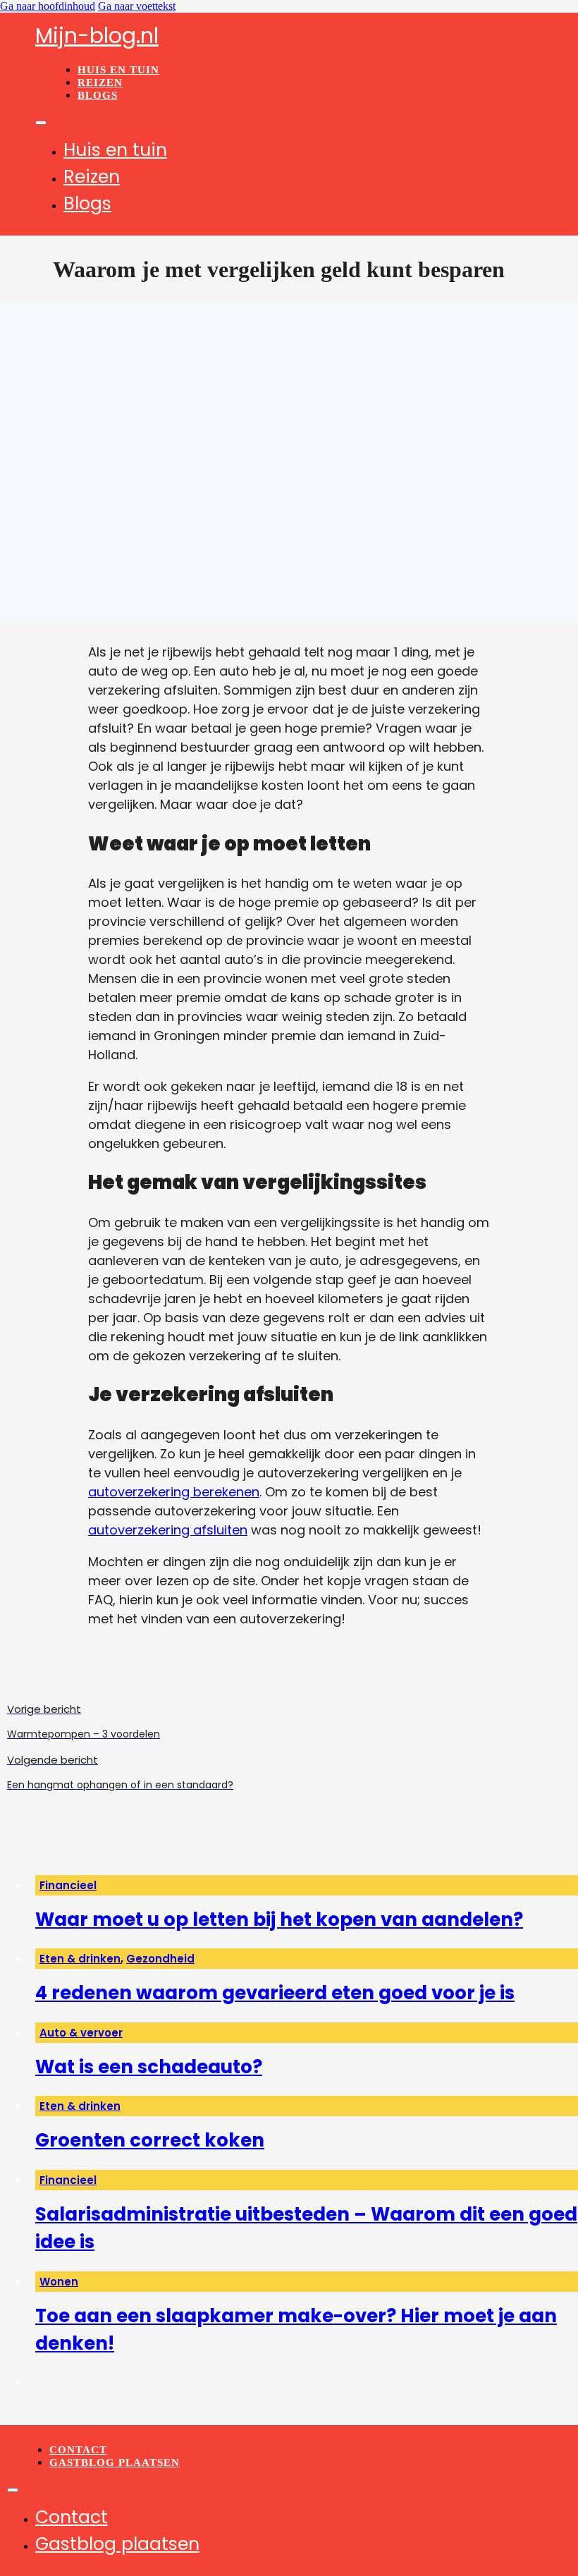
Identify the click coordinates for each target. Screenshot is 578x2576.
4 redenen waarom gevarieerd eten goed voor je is (275, 1993)
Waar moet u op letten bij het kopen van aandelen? (279, 1919)
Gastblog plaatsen (115, 2462)
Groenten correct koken (150, 2140)
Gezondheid (160, 1959)
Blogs (98, 95)
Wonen (59, 2282)
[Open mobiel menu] (41, 123)
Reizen (100, 83)
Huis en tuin (118, 70)
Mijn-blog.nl (97, 36)
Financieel (68, 1885)
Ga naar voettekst (137, 6)
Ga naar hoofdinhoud (48, 6)
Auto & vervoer (81, 2033)
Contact (78, 2450)
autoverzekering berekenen (174, 1492)
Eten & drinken (80, 1959)
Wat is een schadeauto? (149, 2067)
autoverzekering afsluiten (168, 1530)
